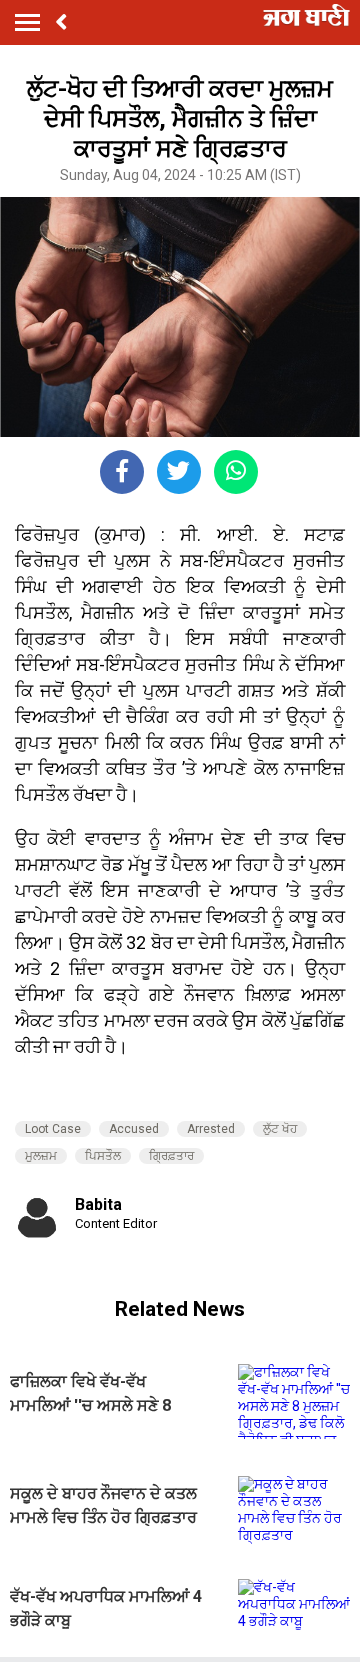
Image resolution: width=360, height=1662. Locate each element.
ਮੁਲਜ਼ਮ (41, 1156)
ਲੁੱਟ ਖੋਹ (280, 1129)
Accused (134, 1129)
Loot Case (53, 1129)
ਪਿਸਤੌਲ (103, 1156)
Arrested (211, 1129)
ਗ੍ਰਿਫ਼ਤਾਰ (171, 1156)
